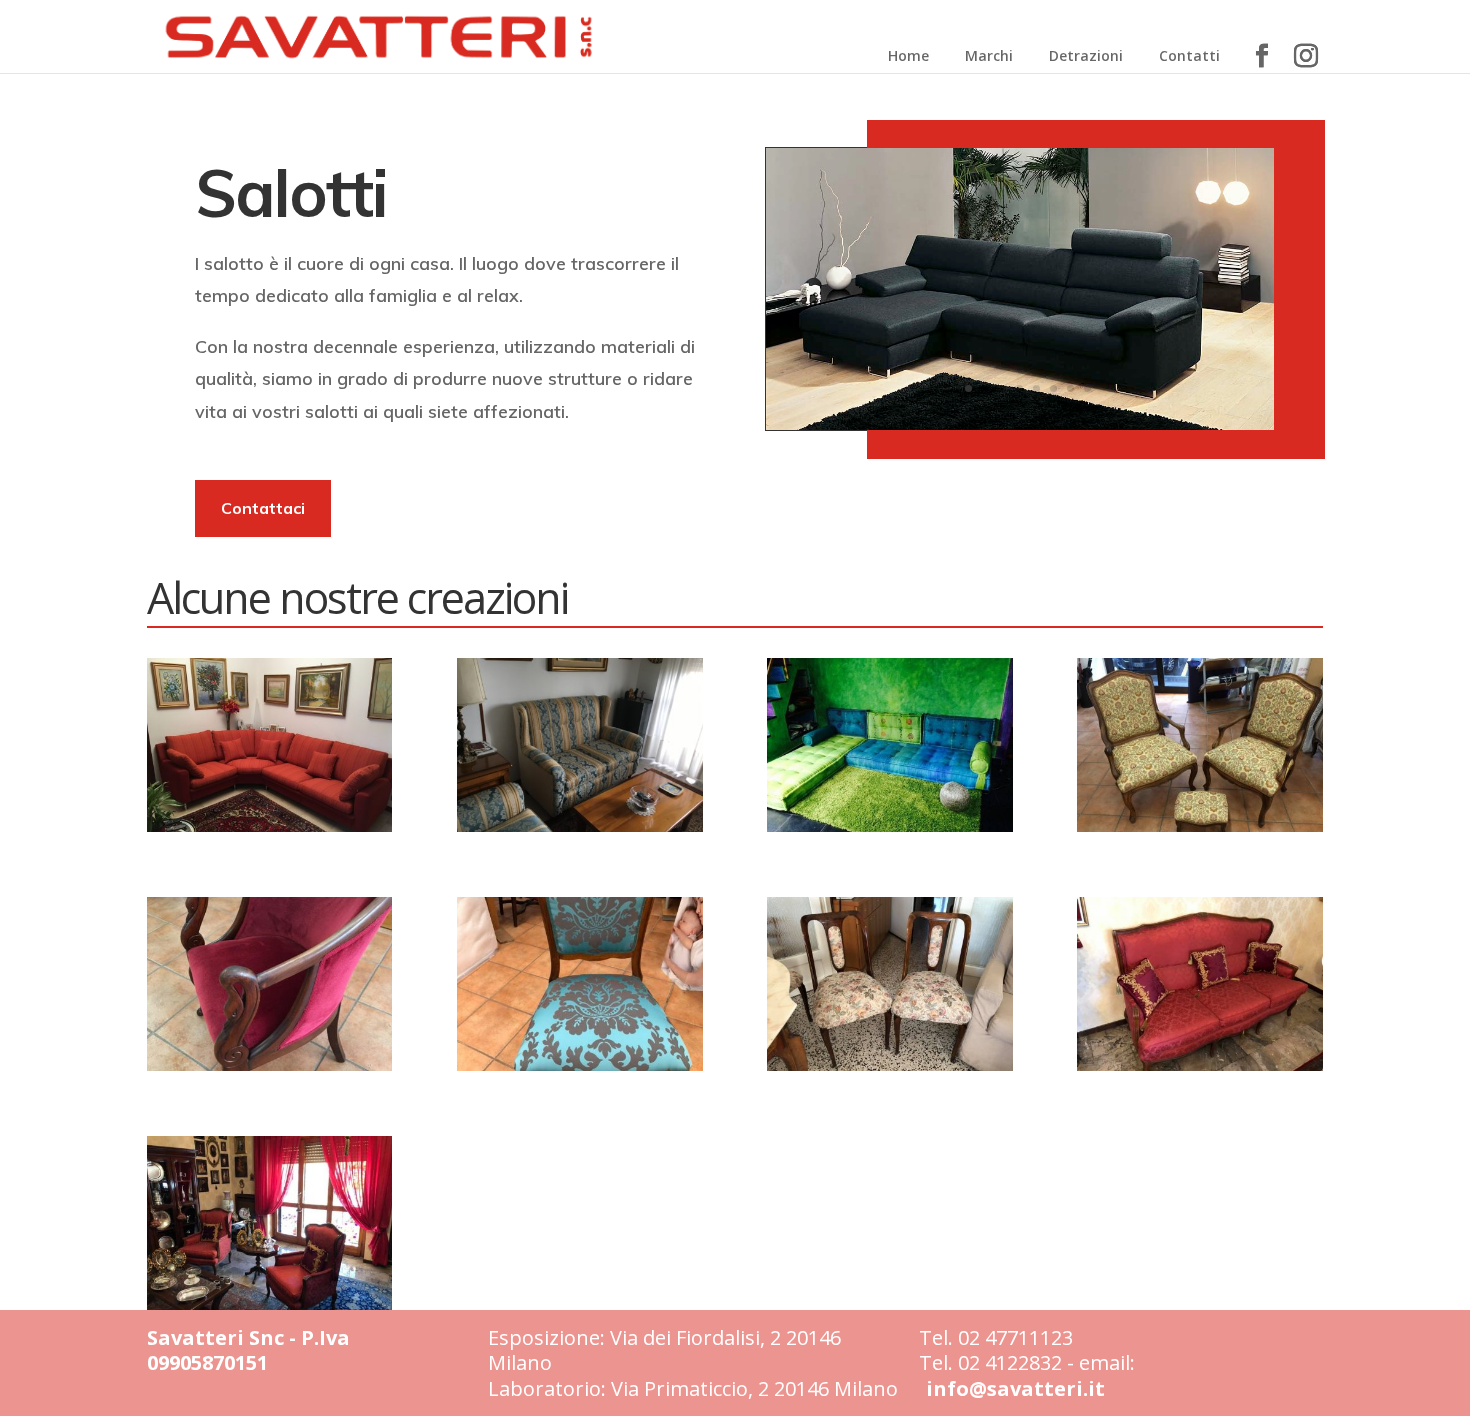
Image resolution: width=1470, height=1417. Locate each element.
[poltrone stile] (269, 1304)
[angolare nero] (1020, 424)
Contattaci (263, 508)
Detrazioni (1086, 55)
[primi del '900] (889, 1065)
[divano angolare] (269, 826)
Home (908, 55)
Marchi (989, 55)
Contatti (1189, 55)
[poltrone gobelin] (1199, 826)
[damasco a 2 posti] (579, 826)
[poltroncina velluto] (269, 1065)
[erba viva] (889, 826)
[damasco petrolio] (579, 1065)
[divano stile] (1199, 1065)
